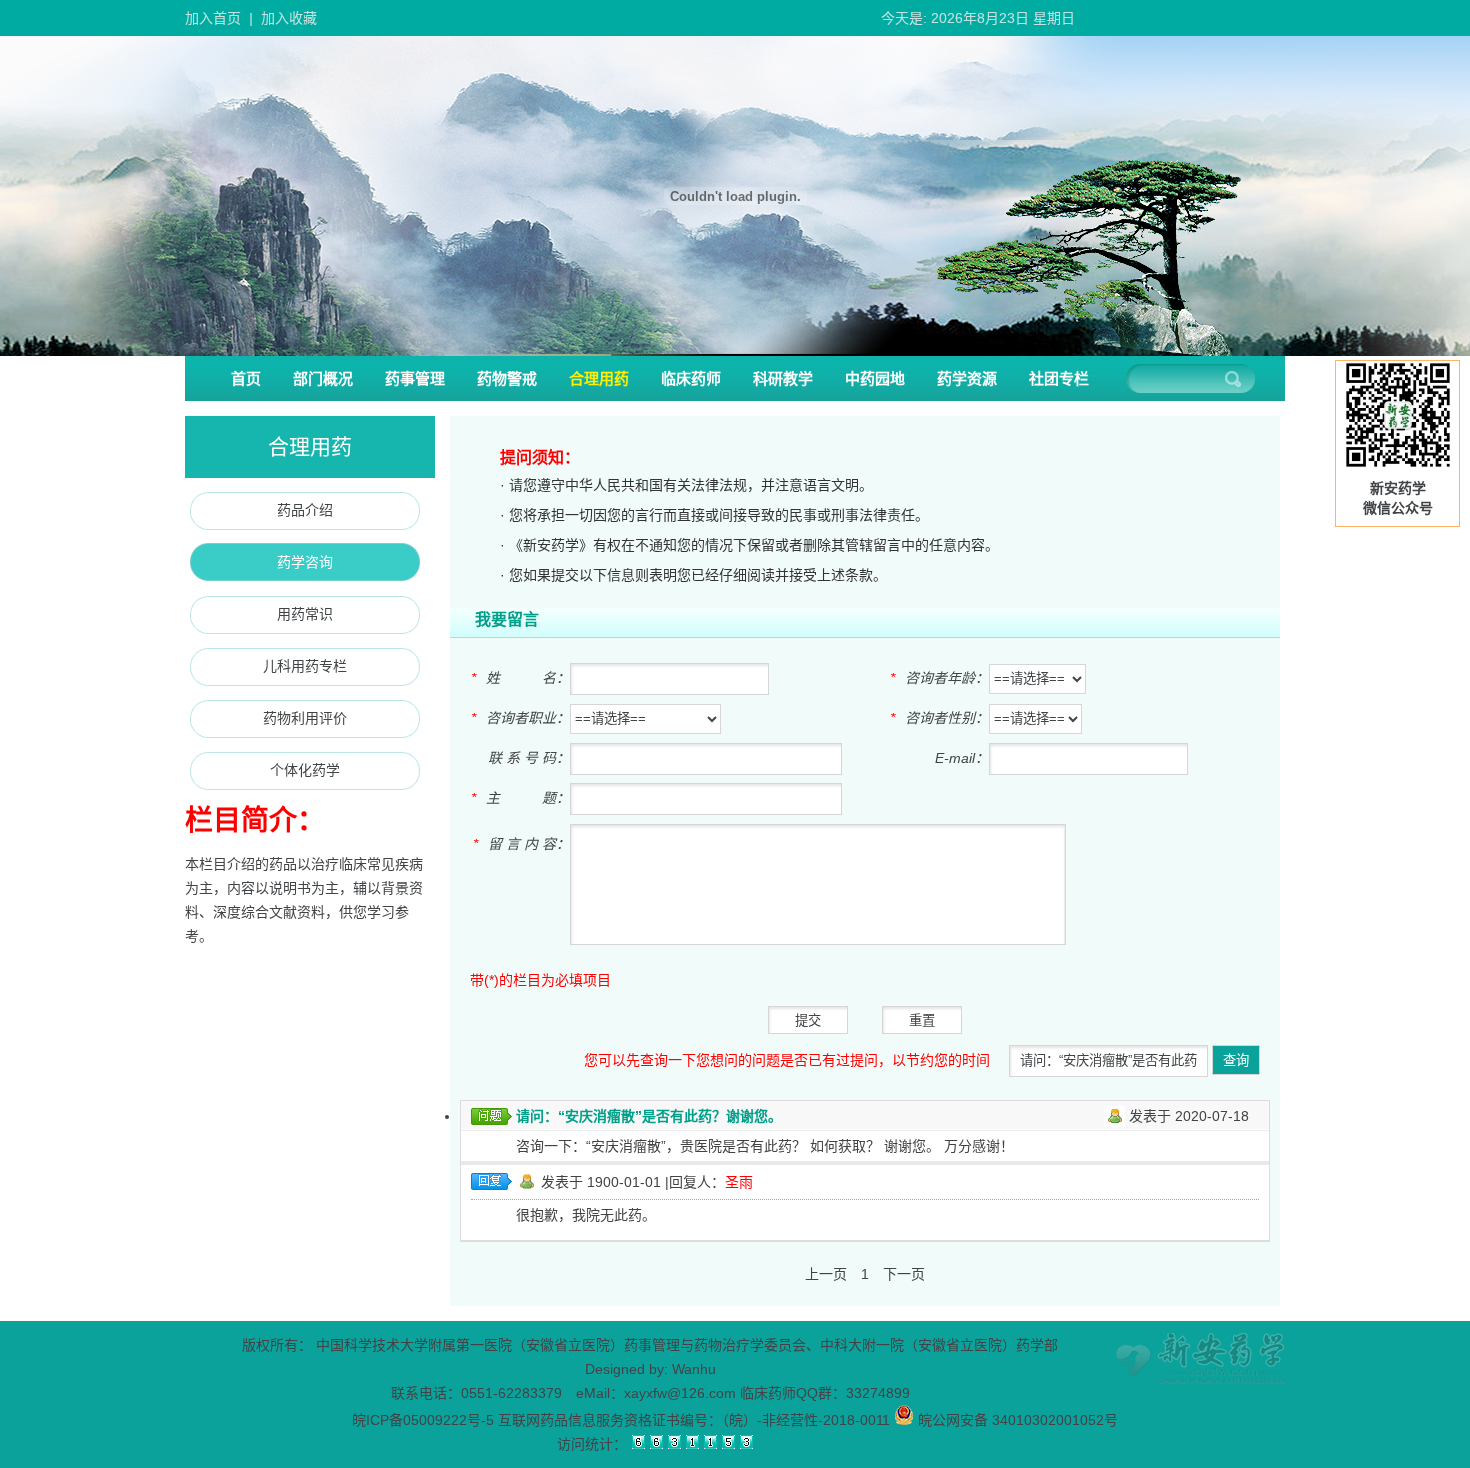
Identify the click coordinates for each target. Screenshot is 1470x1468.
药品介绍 (305, 510)
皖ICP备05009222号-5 (423, 1420)
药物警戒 (507, 378)
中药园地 (875, 378)
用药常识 (305, 614)
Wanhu (694, 1369)
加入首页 (213, 18)
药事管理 (415, 378)
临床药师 (691, 378)
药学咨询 (305, 562)
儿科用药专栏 (305, 666)
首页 (246, 378)
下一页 (904, 1274)
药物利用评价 (305, 718)
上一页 (826, 1274)
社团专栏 (1059, 378)
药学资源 (967, 378)
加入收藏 (289, 18)
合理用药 (599, 378)
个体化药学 (305, 770)
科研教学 (783, 378)
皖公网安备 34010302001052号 (1016, 1420)
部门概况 (323, 378)
